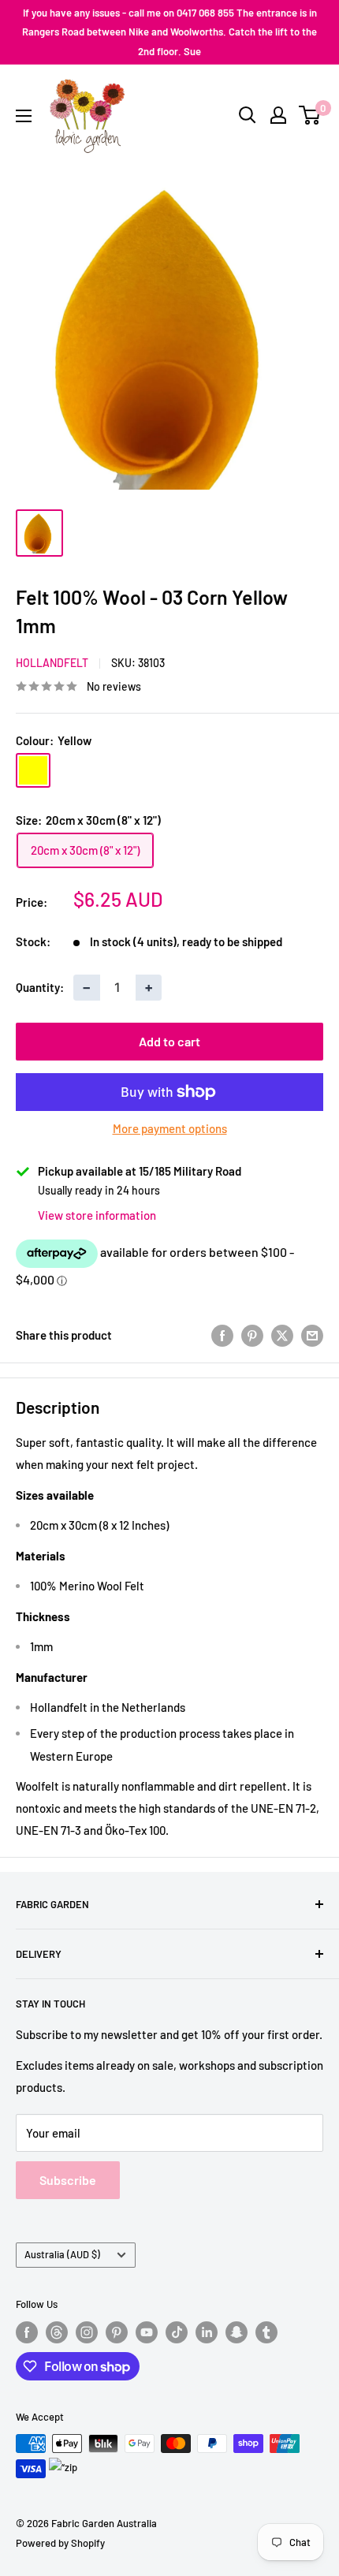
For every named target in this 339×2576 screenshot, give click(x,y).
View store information (97, 1215)
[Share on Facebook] (222, 1335)
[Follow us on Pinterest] (117, 2332)
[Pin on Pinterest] (252, 1335)
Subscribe (68, 2180)
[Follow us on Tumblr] (266, 2332)
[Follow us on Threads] (57, 2332)
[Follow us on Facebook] (27, 2332)
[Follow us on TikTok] (177, 2332)
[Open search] (248, 115)
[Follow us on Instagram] (87, 2332)
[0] (310, 115)
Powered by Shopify (60, 2543)
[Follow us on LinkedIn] (207, 2332)
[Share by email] (312, 1335)
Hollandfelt (52, 663)
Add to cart (169, 1041)
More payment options (170, 1128)
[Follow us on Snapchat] (237, 2332)
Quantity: (40, 987)
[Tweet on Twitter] (282, 1335)
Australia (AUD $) (62, 2254)
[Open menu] (24, 116)
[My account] (278, 115)
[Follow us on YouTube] (147, 2332)
